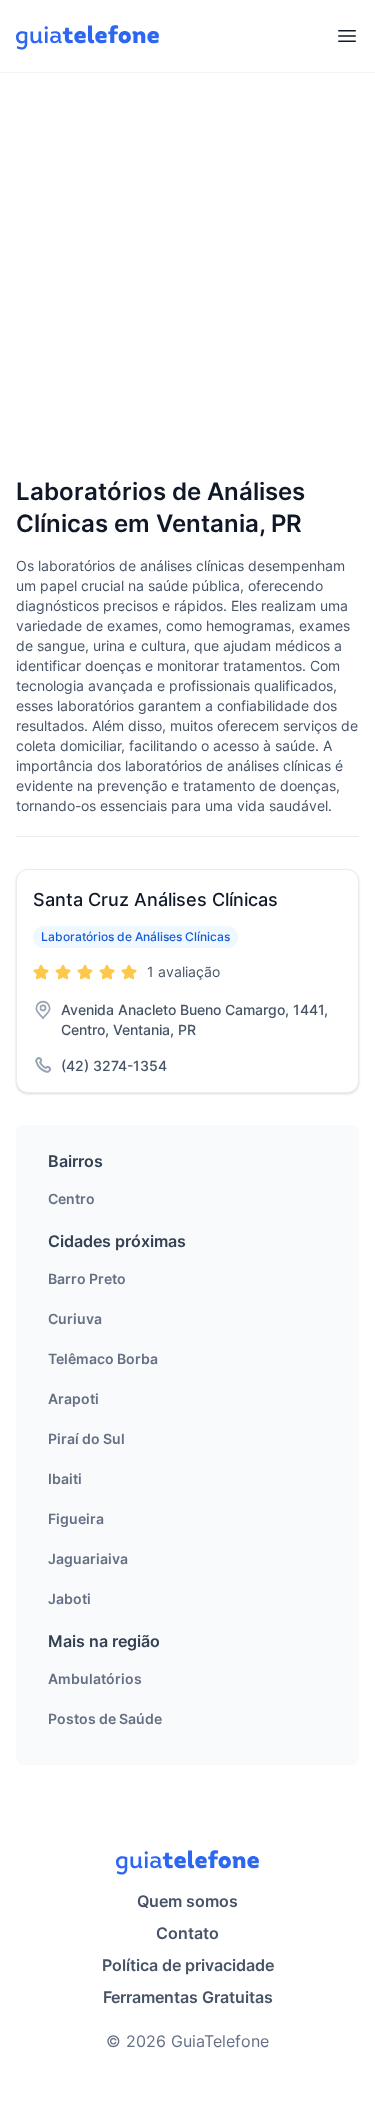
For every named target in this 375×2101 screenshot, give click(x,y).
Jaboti (69, 1598)
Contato (187, 1933)
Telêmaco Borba (103, 1358)
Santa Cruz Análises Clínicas (155, 899)
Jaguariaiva (88, 1558)
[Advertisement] (187, 276)
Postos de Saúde (105, 1718)
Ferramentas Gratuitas (188, 1997)
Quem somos (187, 1901)
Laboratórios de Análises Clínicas (135, 936)
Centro (71, 1198)
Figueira (76, 1518)
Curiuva (75, 1318)
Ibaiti (65, 1478)
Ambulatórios (95, 1678)
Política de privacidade (188, 1965)
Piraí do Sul (86, 1438)
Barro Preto (87, 1278)
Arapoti (73, 1398)
